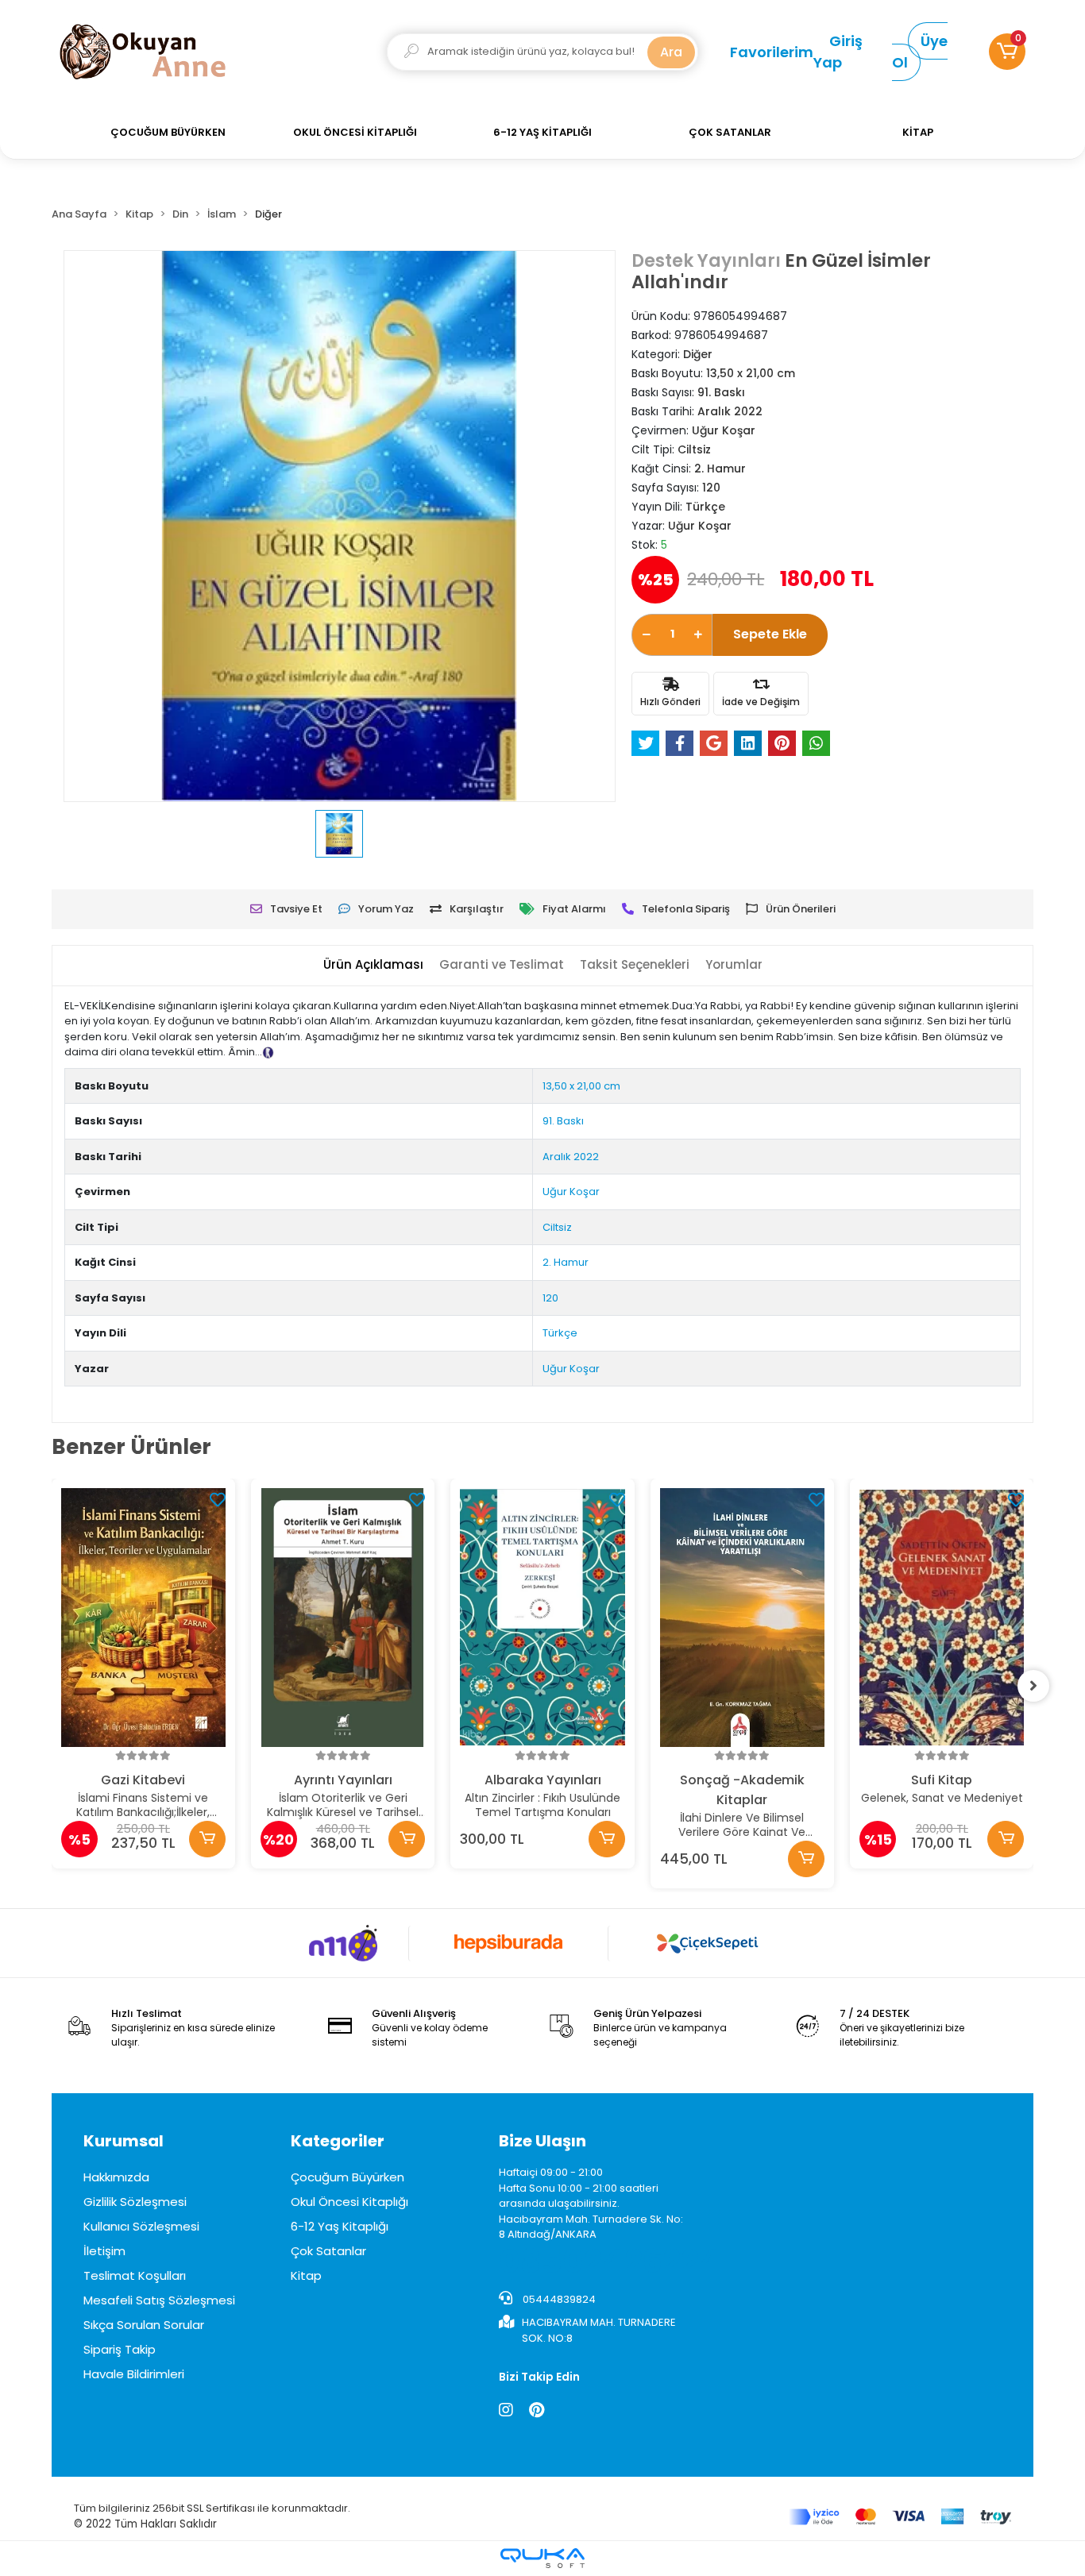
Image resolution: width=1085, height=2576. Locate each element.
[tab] (373, 965)
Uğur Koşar (571, 1192)
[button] (1007, 52)
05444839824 (558, 2299)
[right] (1033, 1686)
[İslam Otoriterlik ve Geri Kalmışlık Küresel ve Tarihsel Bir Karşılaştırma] (343, 1618)
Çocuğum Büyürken (348, 2177)
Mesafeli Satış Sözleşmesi (159, 2300)
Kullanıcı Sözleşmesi (141, 2226)
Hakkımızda (116, 2177)
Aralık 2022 (571, 1157)
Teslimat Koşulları (135, 2275)
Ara (671, 52)
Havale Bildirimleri (134, 2374)
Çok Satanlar (328, 2251)
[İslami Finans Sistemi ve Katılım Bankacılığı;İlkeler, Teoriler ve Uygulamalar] (143, 1618)
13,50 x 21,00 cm (581, 1086)
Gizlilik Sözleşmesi (135, 2202)
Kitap (306, 2275)
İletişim (104, 2251)
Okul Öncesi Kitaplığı (349, 2202)
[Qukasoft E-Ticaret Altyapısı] (542, 2558)
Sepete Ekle (770, 634)
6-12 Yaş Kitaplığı (340, 2226)
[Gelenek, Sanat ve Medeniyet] (942, 1618)
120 (550, 1298)
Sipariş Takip (120, 2349)
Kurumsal (124, 2141)
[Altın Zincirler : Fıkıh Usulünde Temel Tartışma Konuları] (542, 1618)
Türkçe (560, 1333)
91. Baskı (563, 1121)
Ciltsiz (557, 1227)
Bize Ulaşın (542, 2141)
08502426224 (610, 2262)
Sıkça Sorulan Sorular (144, 2325)
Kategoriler (338, 2141)
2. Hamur (566, 1262)
